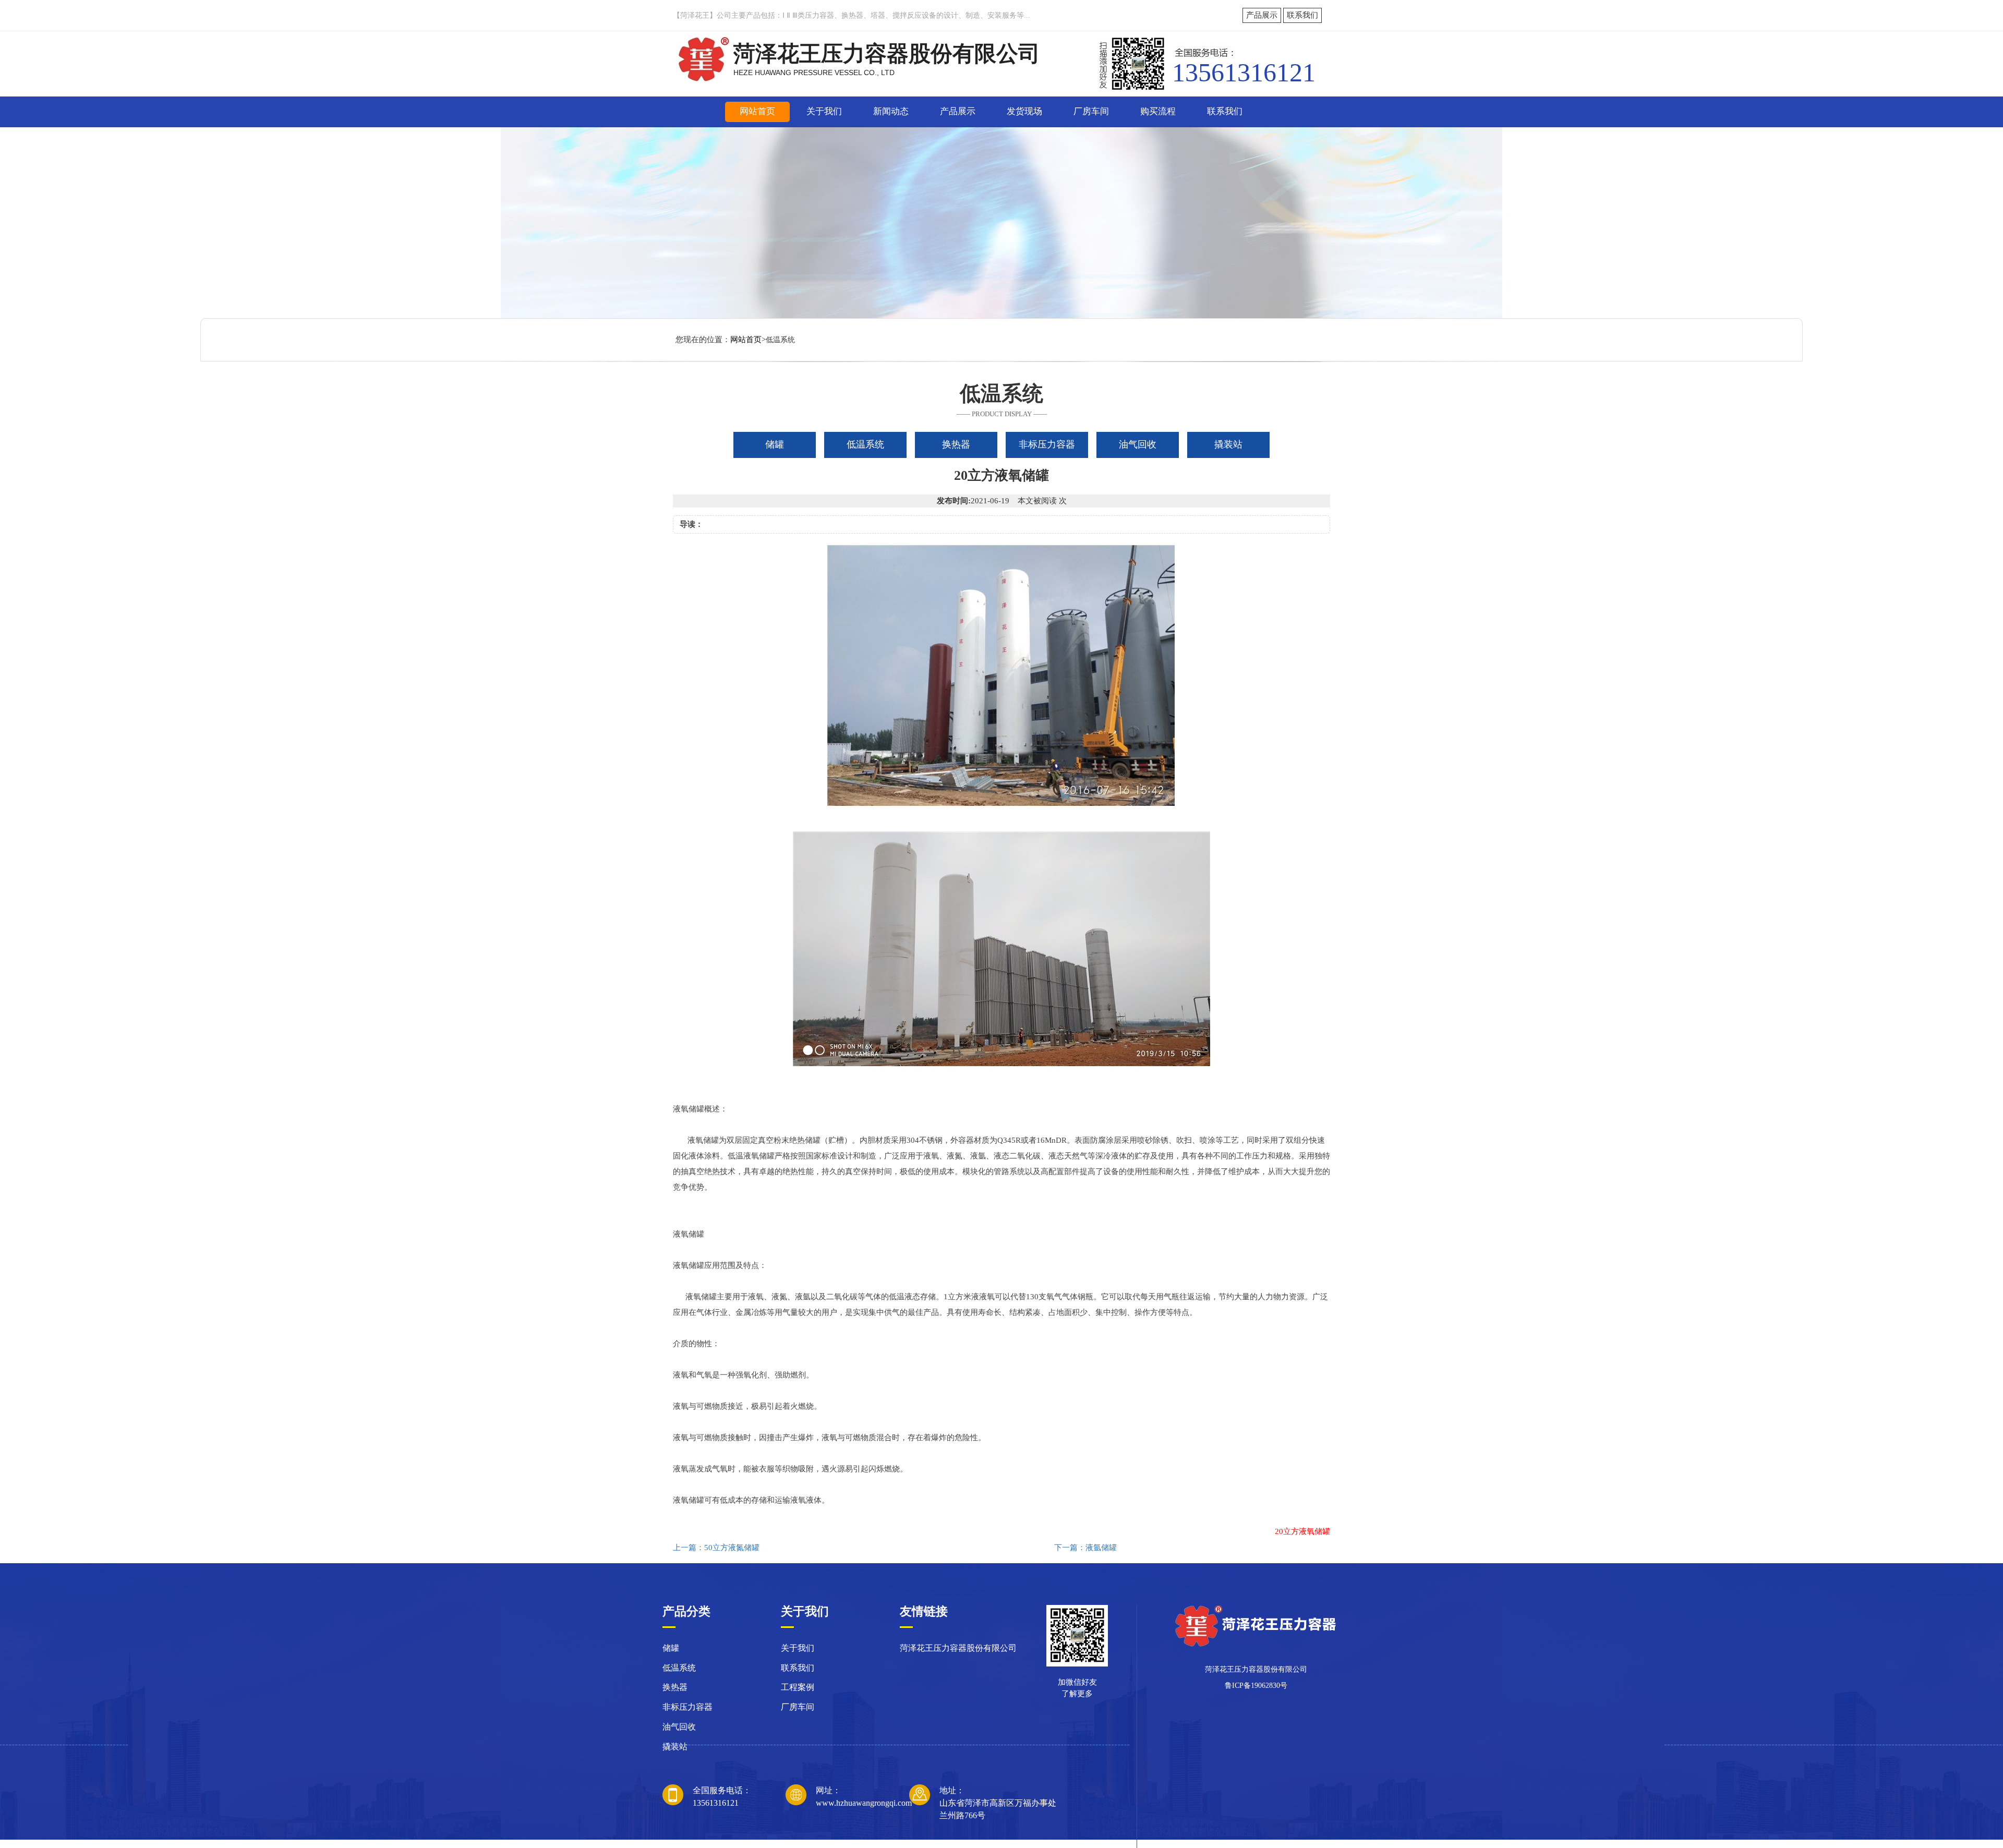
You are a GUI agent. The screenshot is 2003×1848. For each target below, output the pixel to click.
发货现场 (1024, 111)
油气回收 (679, 1727)
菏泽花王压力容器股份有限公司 (958, 1648)
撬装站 (675, 1747)
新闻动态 (891, 111)
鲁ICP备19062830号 (1256, 1686)
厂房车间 (1091, 111)
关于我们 (824, 111)
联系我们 (1302, 15)
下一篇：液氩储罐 (1085, 1548)
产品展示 (1262, 15)
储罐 (671, 1648)
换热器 (675, 1687)
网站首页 (757, 111)
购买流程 (1158, 111)
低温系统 (679, 1668)
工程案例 (798, 1687)
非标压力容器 (687, 1707)
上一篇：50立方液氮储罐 (716, 1548)
